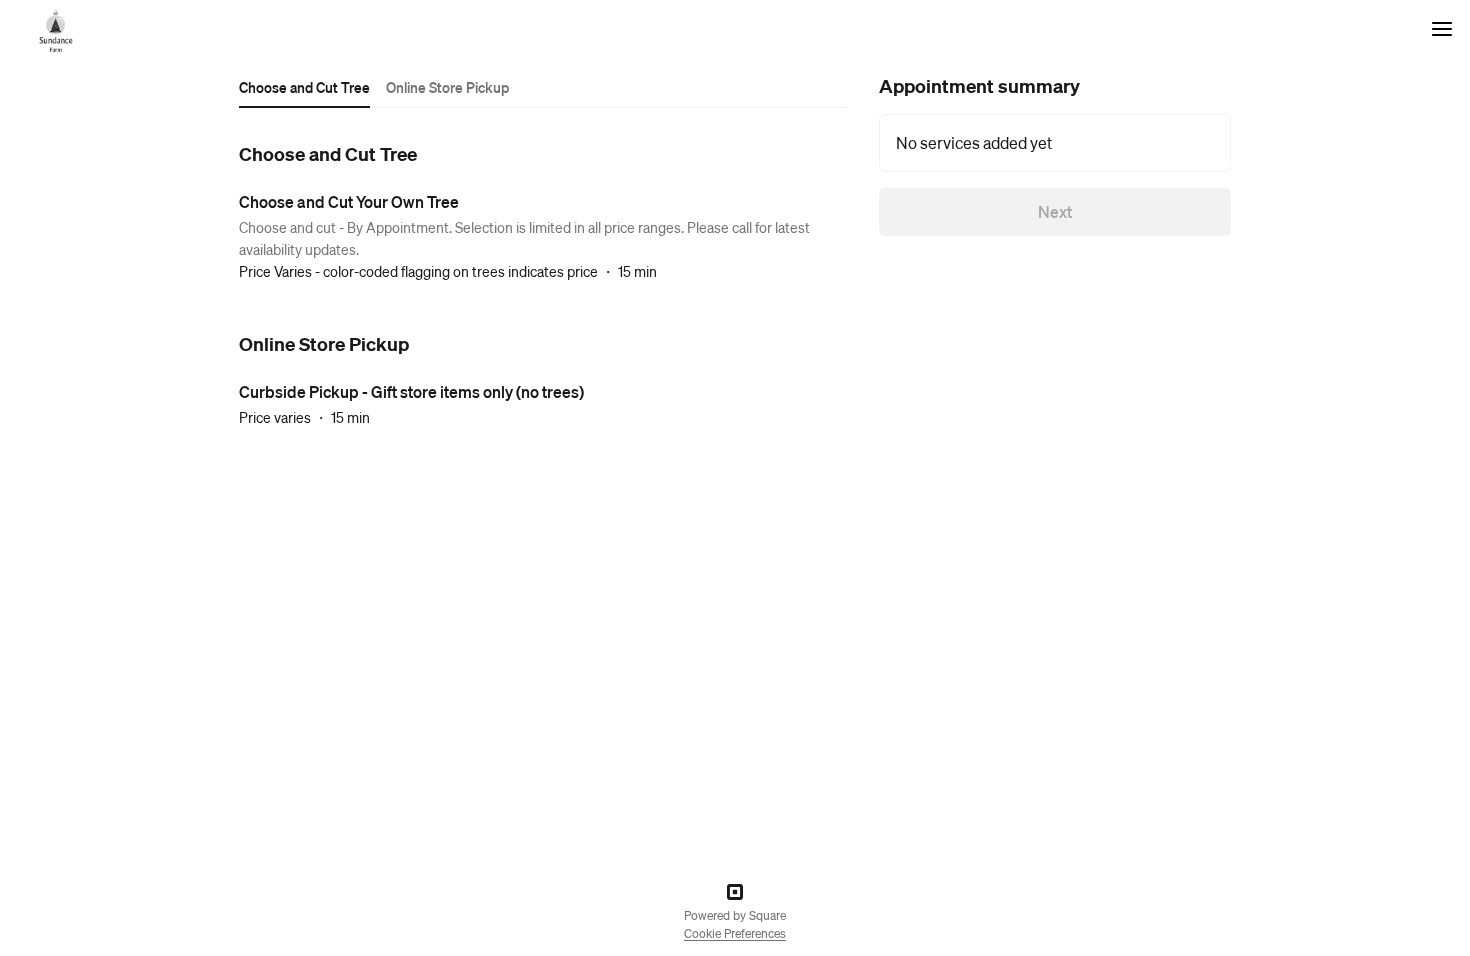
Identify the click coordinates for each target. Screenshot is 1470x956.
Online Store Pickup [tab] (447, 87)
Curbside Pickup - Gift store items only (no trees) (411, 391)
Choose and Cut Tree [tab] (304, 87)
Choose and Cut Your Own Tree (349, 201)
